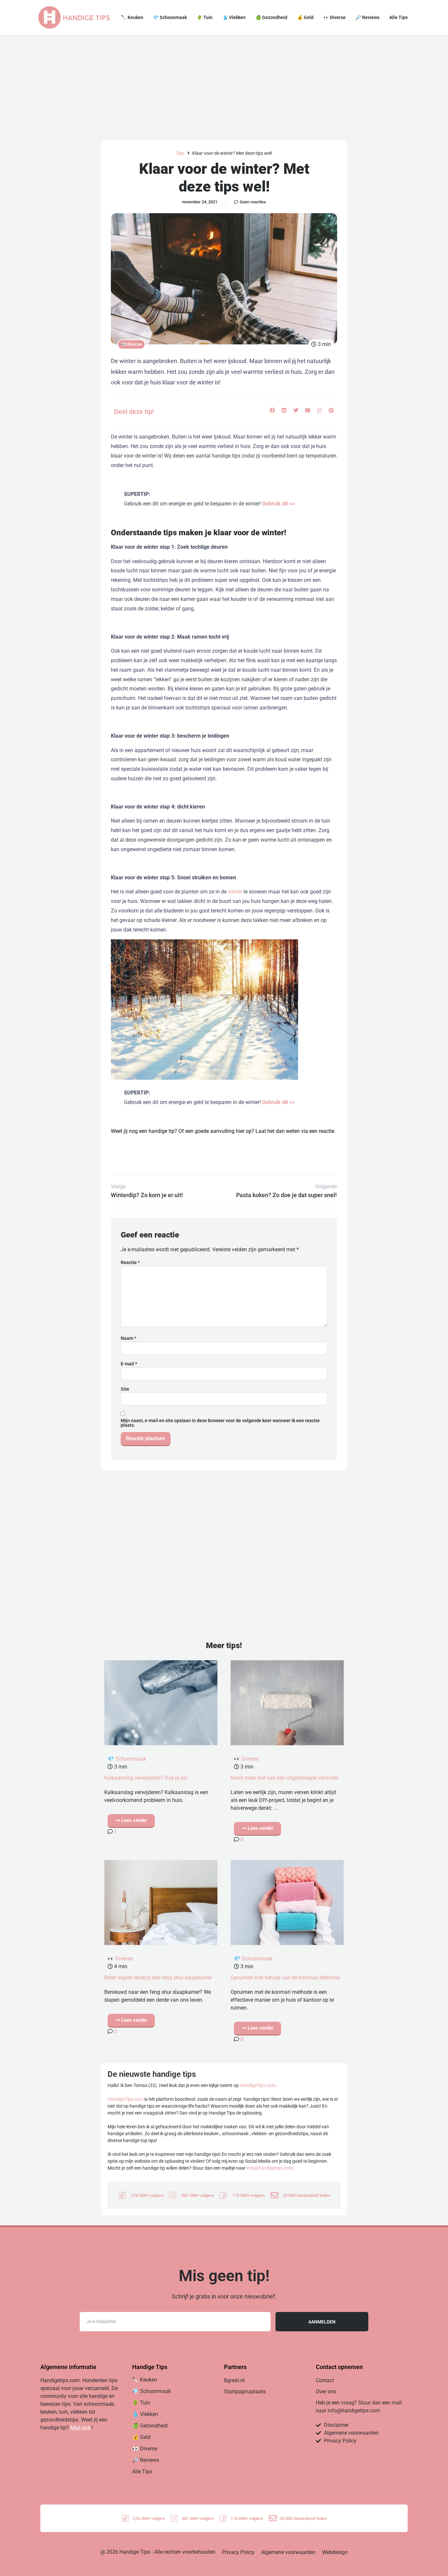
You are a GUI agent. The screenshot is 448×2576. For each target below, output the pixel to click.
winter (235, 892)
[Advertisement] (224, 84)
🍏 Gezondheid (271, 17)
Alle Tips (398, 17)
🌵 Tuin (205, 17)
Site (125, 1389)
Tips (180, 153)
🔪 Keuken (132, 17)
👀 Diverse (335, 17)
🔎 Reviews (367, 17)
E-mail (129, 1364)
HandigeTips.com (258, 2085)
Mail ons (80, 2428)
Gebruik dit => (278, 504)
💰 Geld (305, 17)
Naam (128, 1338)
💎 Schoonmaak (170, 17)
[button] (272, 410)
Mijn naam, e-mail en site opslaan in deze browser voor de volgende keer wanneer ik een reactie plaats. (220, 1423)
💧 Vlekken (234, 17)
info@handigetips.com (270, 2168)
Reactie (130, 1262)
